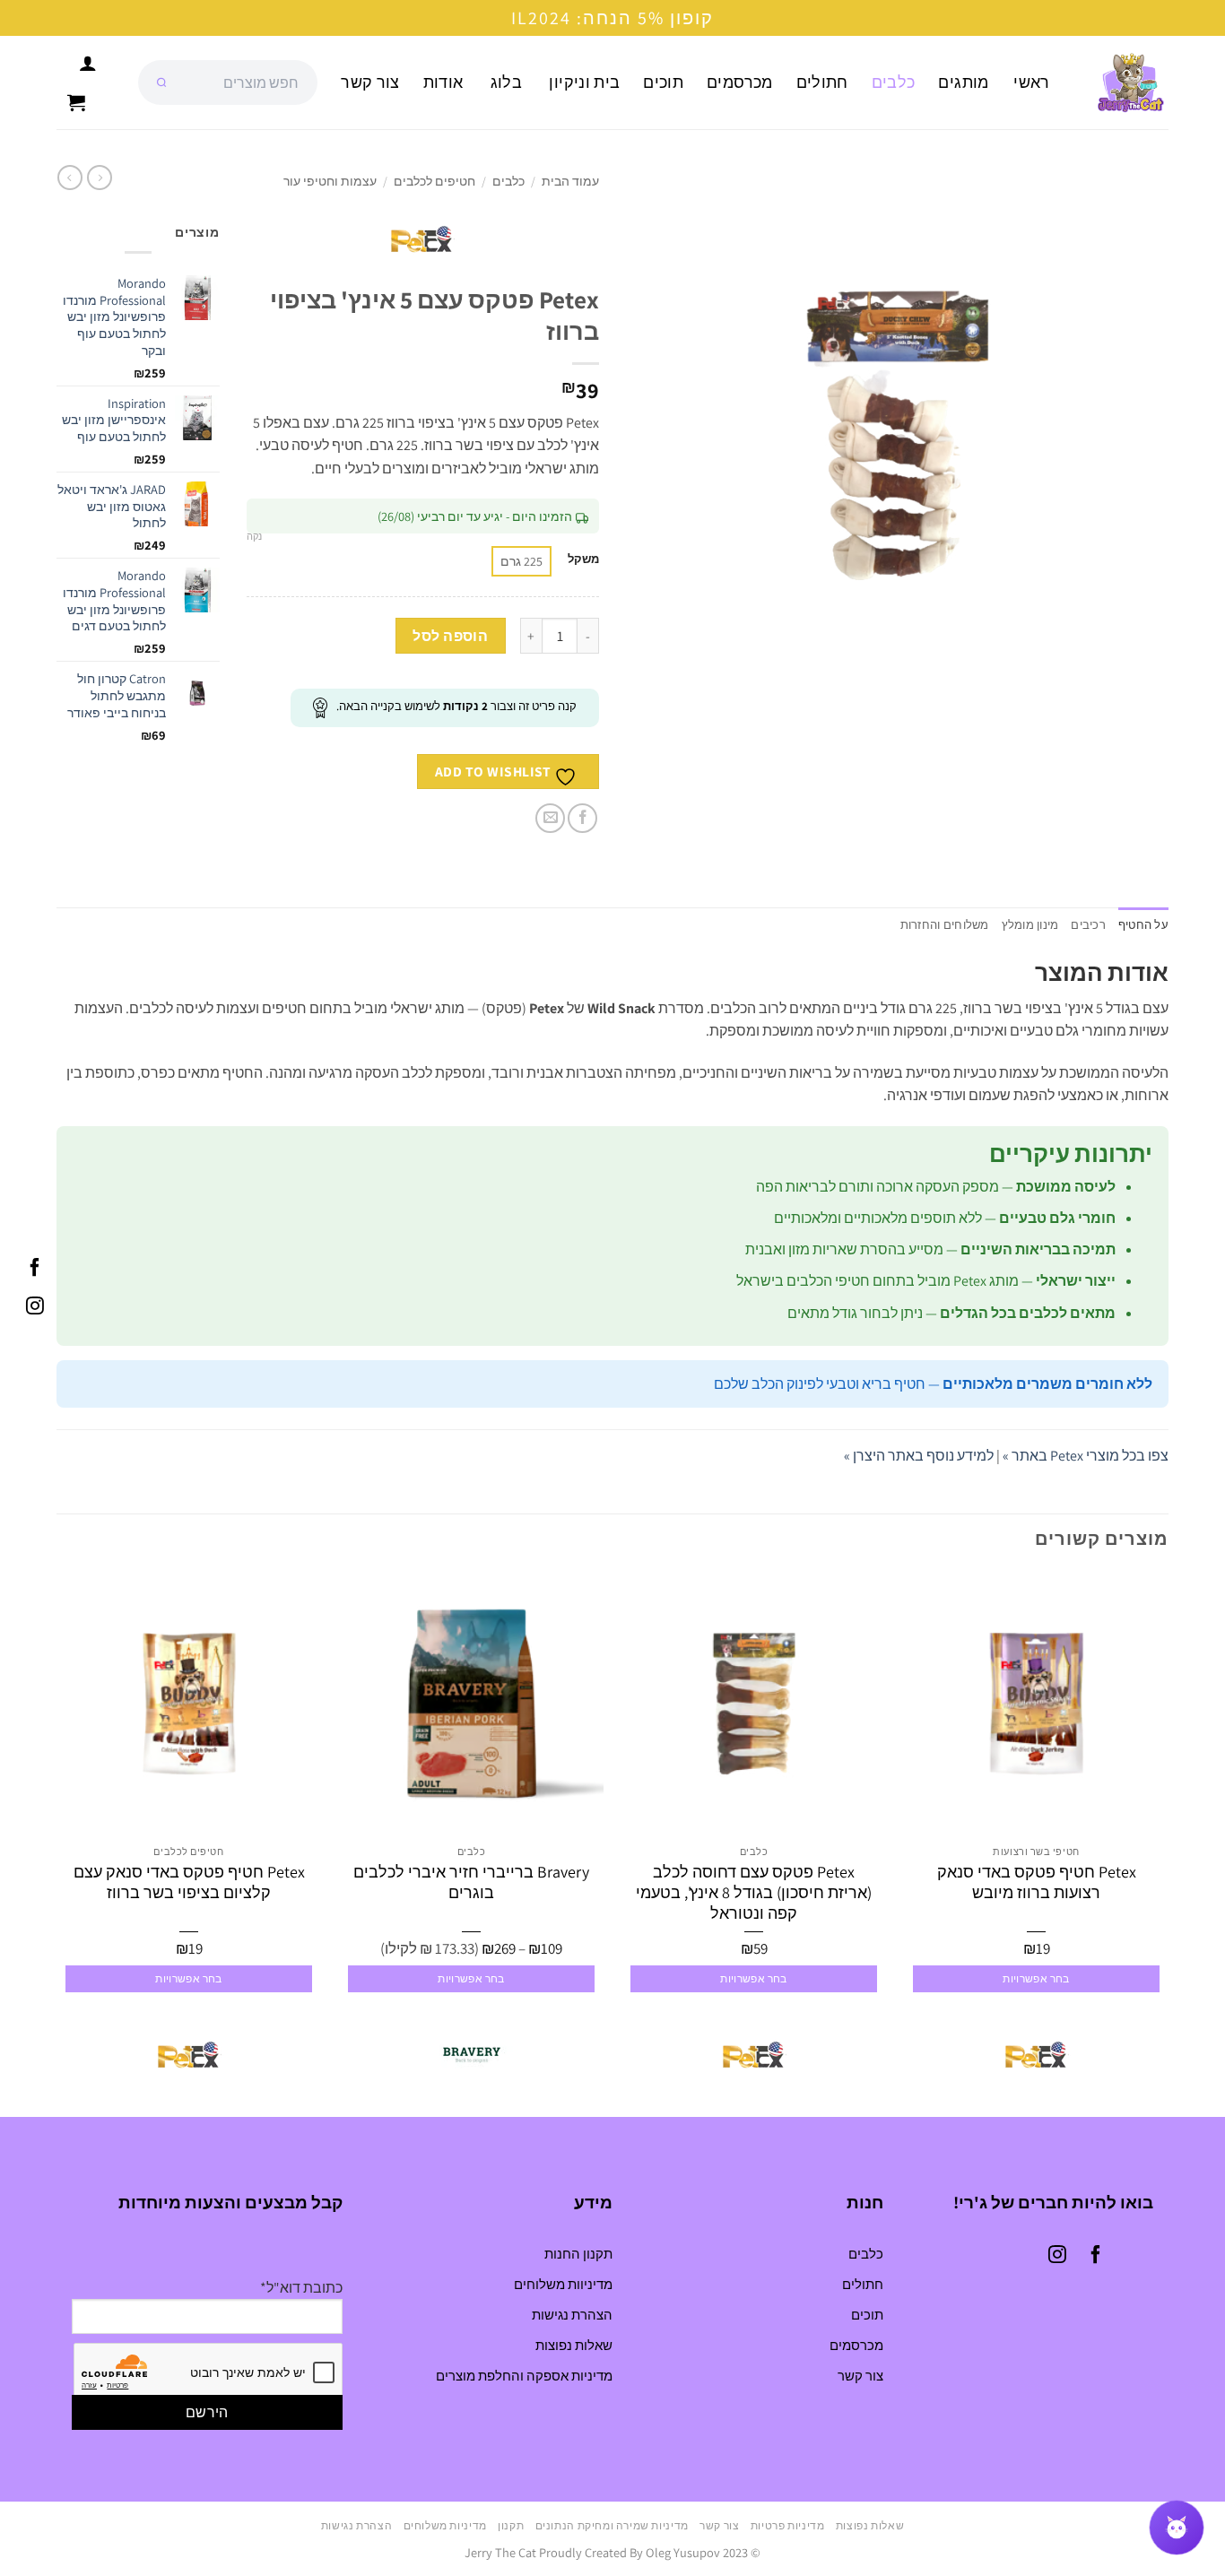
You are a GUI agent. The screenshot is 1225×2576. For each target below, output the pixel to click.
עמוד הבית (570, 181)
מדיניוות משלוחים (563, 2284)
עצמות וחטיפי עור (330, 181)
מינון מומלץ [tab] (1030, 925)
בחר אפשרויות (1036, 1978)
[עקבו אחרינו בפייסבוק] (35, 1269)
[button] (76, 102)
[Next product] (100, 178)
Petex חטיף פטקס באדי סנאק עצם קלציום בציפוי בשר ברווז (189, 1882)
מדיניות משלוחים (445, 2526)
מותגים (963, 82)
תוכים (663, 82)
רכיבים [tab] (1088, 925)
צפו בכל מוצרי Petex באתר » (1086, 1456)
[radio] (521, 561)
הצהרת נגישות (572, 2315)
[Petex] (1037, 2055)
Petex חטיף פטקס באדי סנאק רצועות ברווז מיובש (1037, 1882)
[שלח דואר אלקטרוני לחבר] (550, 818)
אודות (443, 82)
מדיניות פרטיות (788, 2526)
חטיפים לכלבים (434, 181)
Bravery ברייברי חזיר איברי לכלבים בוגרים (471, 1882)
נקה (254, 536)
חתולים (822, 82)
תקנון (511, 2526)
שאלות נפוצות (574, 2345)
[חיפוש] (161, 82)
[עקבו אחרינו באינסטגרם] (35, 1307)
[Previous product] (70, 178)
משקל (583, 559)
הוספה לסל (450, 636)
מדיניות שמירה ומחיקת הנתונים (612, 2526)
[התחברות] (88, 63)
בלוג (506, 82)
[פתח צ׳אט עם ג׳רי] (1177, 2528)
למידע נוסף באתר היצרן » (919, 1456)
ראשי (1031, 82)
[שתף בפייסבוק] (582, 818)
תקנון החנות (578, 2254)
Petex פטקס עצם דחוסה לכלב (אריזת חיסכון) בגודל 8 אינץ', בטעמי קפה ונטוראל (754, 1893)
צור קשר (370, 82)
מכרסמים (739, 82)
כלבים (894, 82)
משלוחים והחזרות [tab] (945, 925)
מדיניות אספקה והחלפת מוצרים (524, 2376)
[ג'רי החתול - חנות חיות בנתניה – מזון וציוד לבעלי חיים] (1124, 82)
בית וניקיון (584, 82)
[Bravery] (472, 2055)
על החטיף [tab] (1143, 925)
